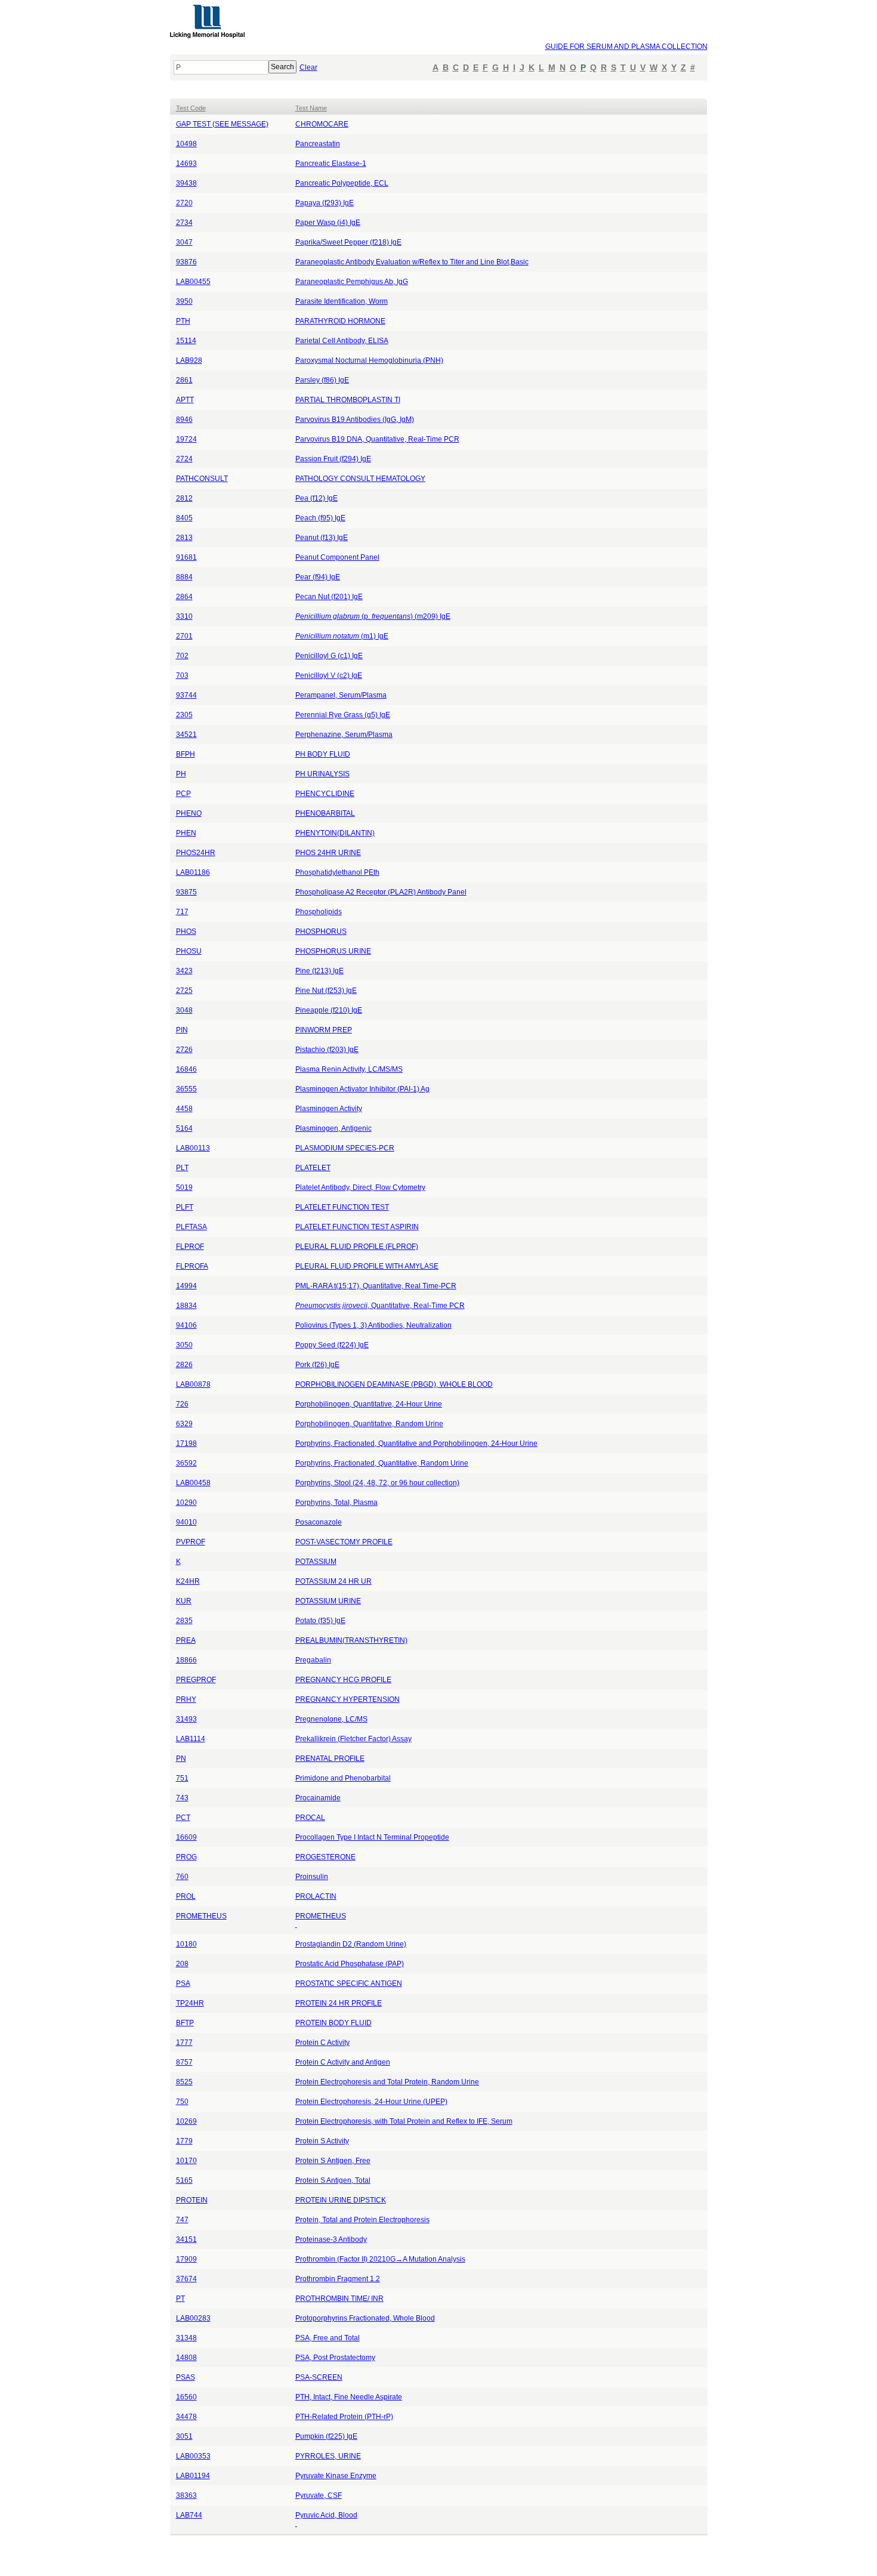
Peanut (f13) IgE (322, 538)
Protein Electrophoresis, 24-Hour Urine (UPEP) (371, 2102)
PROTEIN (192, 2200)
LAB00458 (193, 1483)
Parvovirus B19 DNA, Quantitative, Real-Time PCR (377, 439)
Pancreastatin (318, 144)
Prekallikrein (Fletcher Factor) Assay (353, 1739)
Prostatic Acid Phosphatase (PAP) (350, 1964)
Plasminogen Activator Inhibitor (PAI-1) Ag (362, 1089)
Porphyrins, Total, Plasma (336, 1503)
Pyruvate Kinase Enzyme (336, 2476)
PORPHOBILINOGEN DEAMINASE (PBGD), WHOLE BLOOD (394, 1384)
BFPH (186, 754)
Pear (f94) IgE (318, 577)
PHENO (189, 813)
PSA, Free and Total (328, 2338)
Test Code (191, 108)
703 (182, 675)
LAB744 (189, 2515)
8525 (184, 2082)
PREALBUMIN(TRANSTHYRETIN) (351, 1640)
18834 (186, 1306)
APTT (185, 400)
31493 (186, 1719)
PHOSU (189, 951)
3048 (184, 1010)
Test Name (311, 108)
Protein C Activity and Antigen (343, 2062)
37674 (186, 2279)
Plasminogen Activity (329, 1109)
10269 (186, 2121)
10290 (186, 1503)
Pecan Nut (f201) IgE (329, 597)
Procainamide (318, 1798)
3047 (184, 242)
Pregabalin (313, 1660)
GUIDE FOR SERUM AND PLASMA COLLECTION (626, 47)
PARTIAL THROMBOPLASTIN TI (348, 400)
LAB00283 (193, 2318)
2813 (184, 538)
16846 (186, 1069)
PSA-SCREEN (319, 2377)
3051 (184, 2436)
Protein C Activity (322, 2043)
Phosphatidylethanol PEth (337, 872)
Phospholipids (319, 912)
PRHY (186, 1699)
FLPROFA (192, 1266)
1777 (184, 2043)
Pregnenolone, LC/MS (331, 1719)
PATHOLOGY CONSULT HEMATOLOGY (360, 479)
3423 (184, 971)
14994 (186, 1286)
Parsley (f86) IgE (322, 380)
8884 (184, 577)
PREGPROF (196, 1680)
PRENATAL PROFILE (330, 1759)
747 (182, 2220)
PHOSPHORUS (321, 931)
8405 (184, 518)
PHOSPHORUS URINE (333, 951)
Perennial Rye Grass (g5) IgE (343, 715)
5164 (184, 1128)
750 (182, 2102)
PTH (183, 321)
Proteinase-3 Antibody (331, 2239)
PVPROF (191, 1542)
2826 (184, 1365)
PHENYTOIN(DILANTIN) (335, 833)
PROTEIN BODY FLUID (333, 2023)
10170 (186, 2161)
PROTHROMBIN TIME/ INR (339, 2299)
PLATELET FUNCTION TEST (342, 1207)
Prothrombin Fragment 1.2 (338, 2279)
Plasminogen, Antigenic (333, 1128)
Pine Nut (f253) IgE (326, 991)
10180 (186, 1944)
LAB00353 (193, 2456)
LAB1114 (191, 1739)
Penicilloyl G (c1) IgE (329, 656)
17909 (186, 2259)
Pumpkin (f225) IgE (326, 2436)
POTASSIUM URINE (328, 1601)
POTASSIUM (316, 1562)
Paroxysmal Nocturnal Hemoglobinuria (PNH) (369, 360)
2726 (184, 1050)
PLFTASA (192, 1227)
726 (182, 1404)
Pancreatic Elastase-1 (331, 163)
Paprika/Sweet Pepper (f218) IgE (348, 242)
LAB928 (189, 360)
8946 (184, 419)
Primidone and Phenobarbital (343, 1778)
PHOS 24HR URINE (328, 853)
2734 (184, 223)
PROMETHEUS (201, 1916)
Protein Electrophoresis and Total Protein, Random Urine (387, 2082)
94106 (186, 1325)
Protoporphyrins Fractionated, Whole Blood (365, 2318)
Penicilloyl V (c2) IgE (329, 675)
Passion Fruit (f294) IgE (333, 459)
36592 (186, 1463)
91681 (186, 557)
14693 (186, 163)
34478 (186, 2417)
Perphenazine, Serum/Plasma (344, 735)
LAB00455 (193, 282)
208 (182, 1964)
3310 (184, 616)
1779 (184, 2141)
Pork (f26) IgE (317, 1365)
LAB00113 (193, 1148)
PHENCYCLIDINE (325, 794)
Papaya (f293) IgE (325, 203)
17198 (186, 1443)
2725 (184, 991)
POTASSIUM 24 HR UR (333, 1581)
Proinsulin (312, 1877)
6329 (184, 1424)
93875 (186, 892)
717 (182, 912)
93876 (186, 262)
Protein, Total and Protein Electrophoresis (362, 2220)
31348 (186, 2338)
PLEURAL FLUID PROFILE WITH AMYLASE (367, 1266)
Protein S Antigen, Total (333, 2180)
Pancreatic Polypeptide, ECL (342, 183)
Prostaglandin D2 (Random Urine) (351, 1944)
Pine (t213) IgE (319, 971)
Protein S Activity (322, 2141)
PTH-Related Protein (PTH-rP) (344, 2417)
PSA (183, 1983)
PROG (186, 1857)
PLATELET (313, 1168)
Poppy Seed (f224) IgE (332, 1345)
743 (182, 1798)
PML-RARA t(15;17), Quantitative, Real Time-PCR (376, 1286)
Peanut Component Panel (337, 557)
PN (181, 1759)
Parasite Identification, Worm (342, 301)
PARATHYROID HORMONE (340, 321)
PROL (186, 1896)
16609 (186, 1837)
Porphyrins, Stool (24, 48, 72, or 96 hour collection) (377, 1483)
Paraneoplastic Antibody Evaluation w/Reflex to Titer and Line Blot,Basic (412, 262)
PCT (183, 1818)
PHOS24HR (196, 853)
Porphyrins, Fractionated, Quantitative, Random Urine (382, 1463)
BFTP (185, 2023)
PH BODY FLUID (323, 754)
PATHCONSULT (202, 479)
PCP (183, 794)
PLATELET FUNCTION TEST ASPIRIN (357, 1227)
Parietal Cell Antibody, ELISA (342, 341)
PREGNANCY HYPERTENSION (348, 1699)
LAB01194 (193, 2476)
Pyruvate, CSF (319, 2495)
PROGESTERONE (325, 1857)
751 (182, 1778)
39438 (186, 183)
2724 (184, 459)
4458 (184, 1109)
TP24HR (190, 2003)
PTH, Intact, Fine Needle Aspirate (349, 2397)
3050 (184, 1345)
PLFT (185, 1207)
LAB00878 (193, 1384)
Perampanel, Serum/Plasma (341, 695)
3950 (184, 301)
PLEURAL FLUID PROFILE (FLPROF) (357, 1247)
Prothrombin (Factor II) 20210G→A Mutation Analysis (380, 2259)
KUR (184, 1601)
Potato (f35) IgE (320, 1621)
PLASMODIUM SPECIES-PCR (345, 1148)
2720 (184, 203)
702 (182, 656)
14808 (186, 2358)
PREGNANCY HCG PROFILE (343, 1680)
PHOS (186, 931)
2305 (184, 715)
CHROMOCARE (322, 124)
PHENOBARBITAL (325, 813)
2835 (184, 1621)
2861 (184, 380)
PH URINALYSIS (322, 774)
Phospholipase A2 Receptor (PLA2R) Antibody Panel (381, 892)
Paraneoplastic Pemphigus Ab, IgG (352, 282)
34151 (186, 2239)
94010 (186, 1522)
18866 (186, 1660)
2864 (184, 597)
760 (182, 1877)
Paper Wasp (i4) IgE (328, 223)
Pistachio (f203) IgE (327, 1050)
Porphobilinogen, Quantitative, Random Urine (369, 1424)
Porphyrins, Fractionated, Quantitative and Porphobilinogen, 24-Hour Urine (416, 1443)
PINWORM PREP (324, 1030)
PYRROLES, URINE (328, 2456)
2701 (184, 636)
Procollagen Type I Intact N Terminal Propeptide (372, 1837)
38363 (186, 2495)
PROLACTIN (316, 1896)
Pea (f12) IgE (316, 498)
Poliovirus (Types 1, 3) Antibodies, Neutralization (373, 1325)
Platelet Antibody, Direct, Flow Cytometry (360, 1187)
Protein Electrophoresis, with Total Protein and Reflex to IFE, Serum (404, 2121)
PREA (186, 1640)
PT (180, 2299)
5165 (184, 2180)
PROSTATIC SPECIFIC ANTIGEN (349, 1983)
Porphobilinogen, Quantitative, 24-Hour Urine (369, 1404)
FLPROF (190, 1247)
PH (181, 774)
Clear (308, 67)
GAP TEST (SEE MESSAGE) (222, 124)
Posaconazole (319, 1522)
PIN (182, 1030)
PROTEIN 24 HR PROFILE (339, 2003)
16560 (186, 2397)
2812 (184, 498)
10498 (186, 144)
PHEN (186, 833)
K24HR (188, 1581)
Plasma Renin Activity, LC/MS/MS (349, 1069)
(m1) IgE (342, 636)
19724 (186, 439)
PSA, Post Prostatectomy (335, 2358)
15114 (186, 341)
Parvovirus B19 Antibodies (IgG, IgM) (355, 419)
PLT (182, 1168)
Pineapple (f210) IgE (329, 1010)
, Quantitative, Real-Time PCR (380, 1306)
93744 (186, 695)
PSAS (186, 2377)
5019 (184, 1187)
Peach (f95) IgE (320, 518)
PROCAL (310, 1818)
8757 (184, 2062)
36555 (186, 1089)
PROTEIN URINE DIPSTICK (341, 2200)
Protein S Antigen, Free (333, 2161)
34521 (186, 735)
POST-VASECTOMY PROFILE (344, 1542)
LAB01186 (193, 872)
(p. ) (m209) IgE (373, 616)
